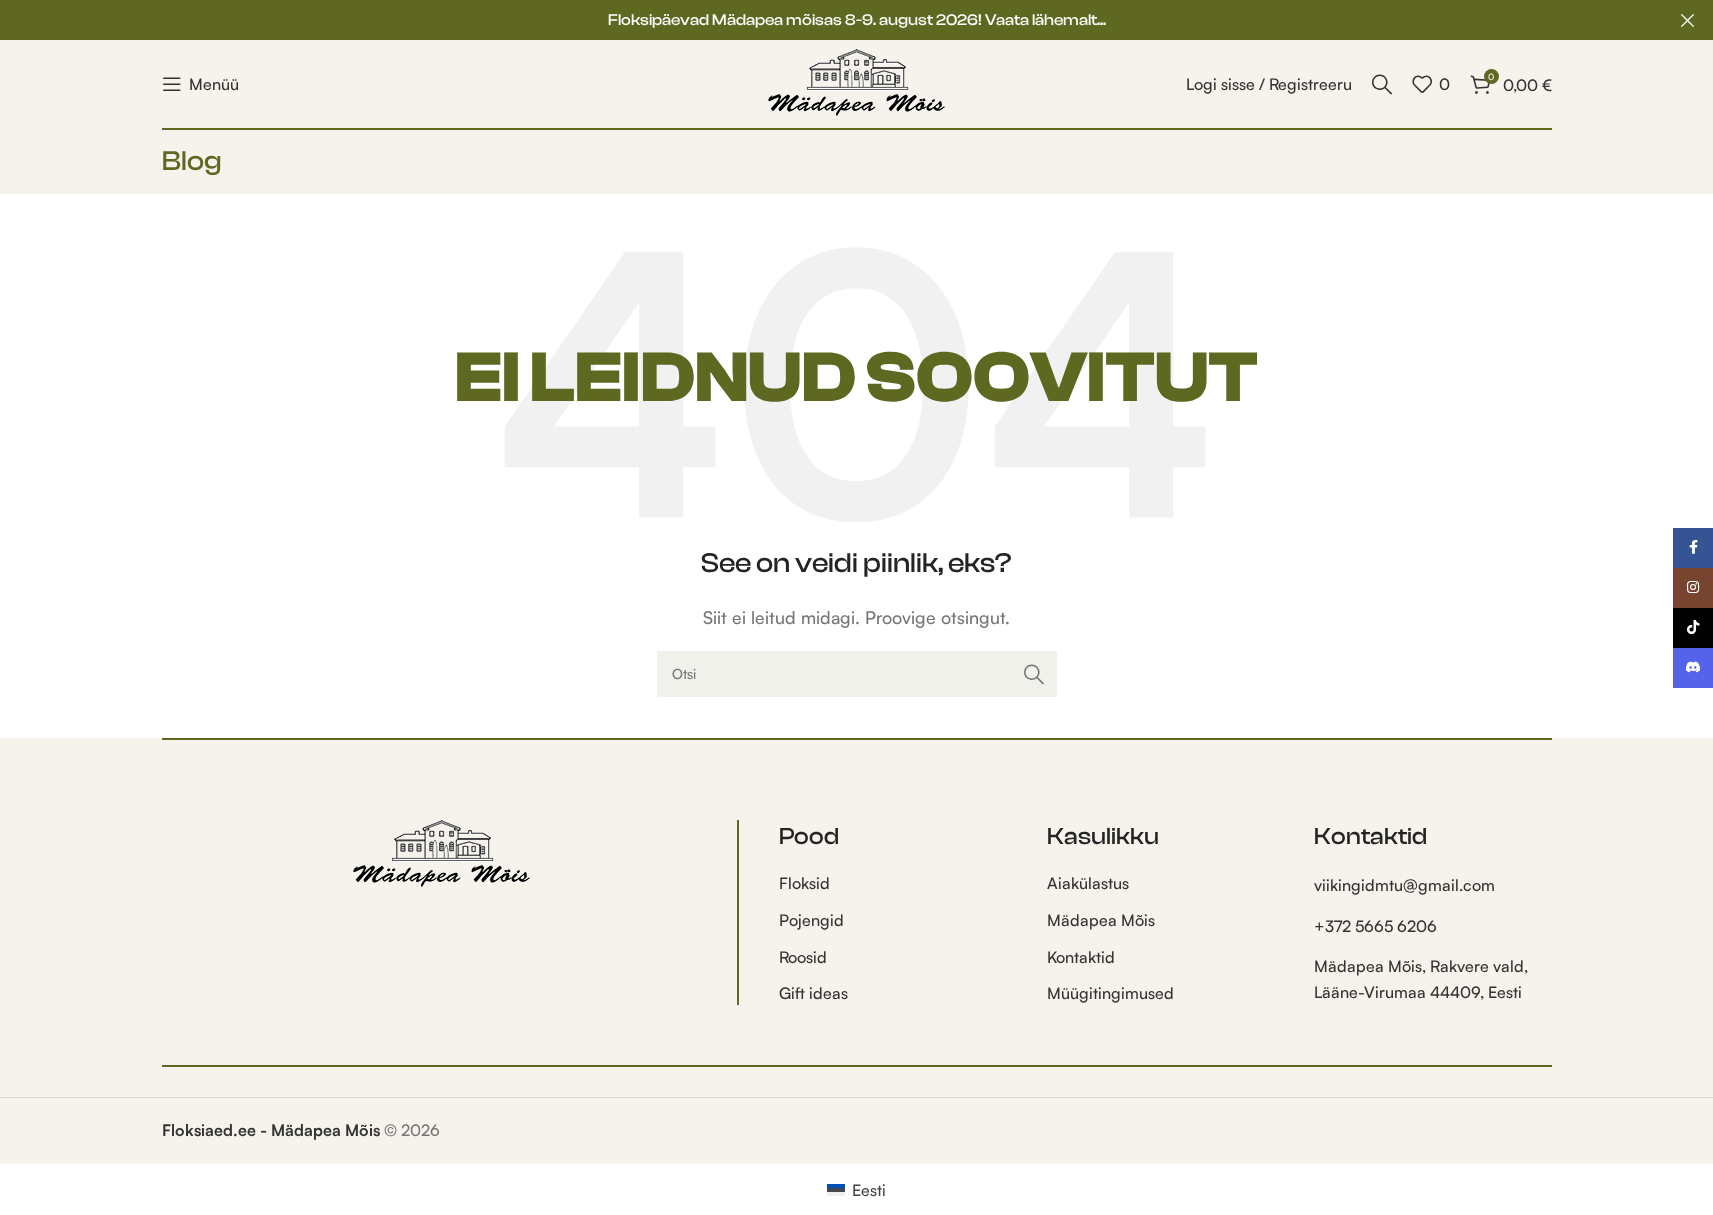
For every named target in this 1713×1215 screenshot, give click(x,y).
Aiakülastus (1088, 883)
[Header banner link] (856, 20)
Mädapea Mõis (1101, 920)
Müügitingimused (1110, 993)
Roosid (803, 957)
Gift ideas (813, 993)
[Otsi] (1034, 674)
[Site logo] (857, 82)
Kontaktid (1081, 957)
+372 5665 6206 (1375, 926)
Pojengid (811, 920)
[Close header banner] (1688, 20)
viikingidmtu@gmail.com (1404, 885)
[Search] (1382, 84)
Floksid (804, 883)
